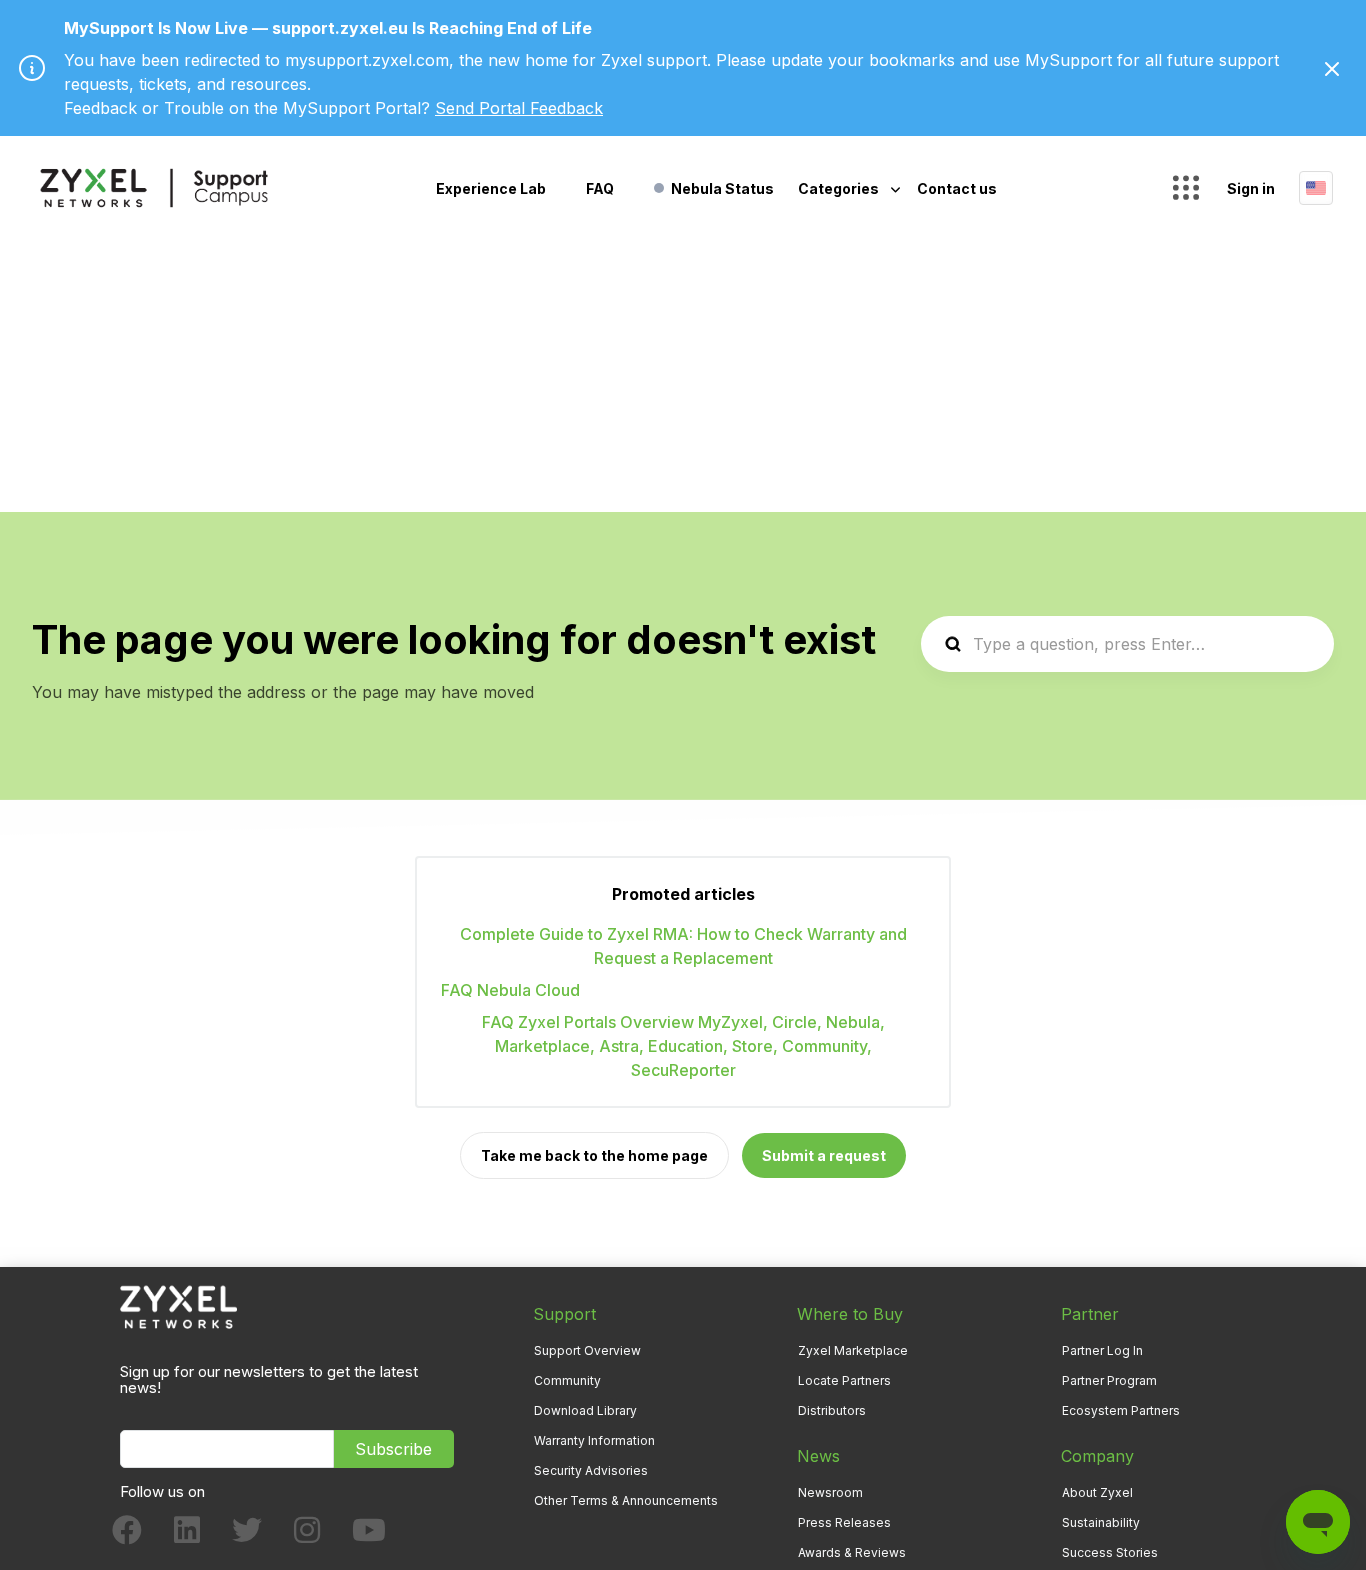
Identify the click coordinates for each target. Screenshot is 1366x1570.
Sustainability (1101, 1522)
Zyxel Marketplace (853, 1350)
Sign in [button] (1251, 188)
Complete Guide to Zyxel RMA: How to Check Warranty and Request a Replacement (683, 946)
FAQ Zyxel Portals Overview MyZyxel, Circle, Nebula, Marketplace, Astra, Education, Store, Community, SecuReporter (683, 1046)
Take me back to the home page (594, 1155)
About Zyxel (1097, 1492)
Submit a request (824, 1155)
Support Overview (587, 1350)
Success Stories (1110, 1552)
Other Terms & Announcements (626, 1500)
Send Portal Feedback (519, 108)
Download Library (585, 1410)
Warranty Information (594, 1440)
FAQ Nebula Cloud (510, 990)
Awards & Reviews (852, 1552)
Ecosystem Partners (1121, 1410)
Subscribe (393, 1449)
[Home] (154, 188)
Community (567, 1380)
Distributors (832, 1410)
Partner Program (1109, 1380)
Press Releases (844, 1522)
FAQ (600, 188)
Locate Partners (844, 1380)
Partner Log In (1102, 1350)
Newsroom (830, 1492)
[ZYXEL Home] (178, 1305)
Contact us (957, 188)
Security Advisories (591, 1470)
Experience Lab (491, 188)
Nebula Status (722, 188)
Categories (840, 188)
